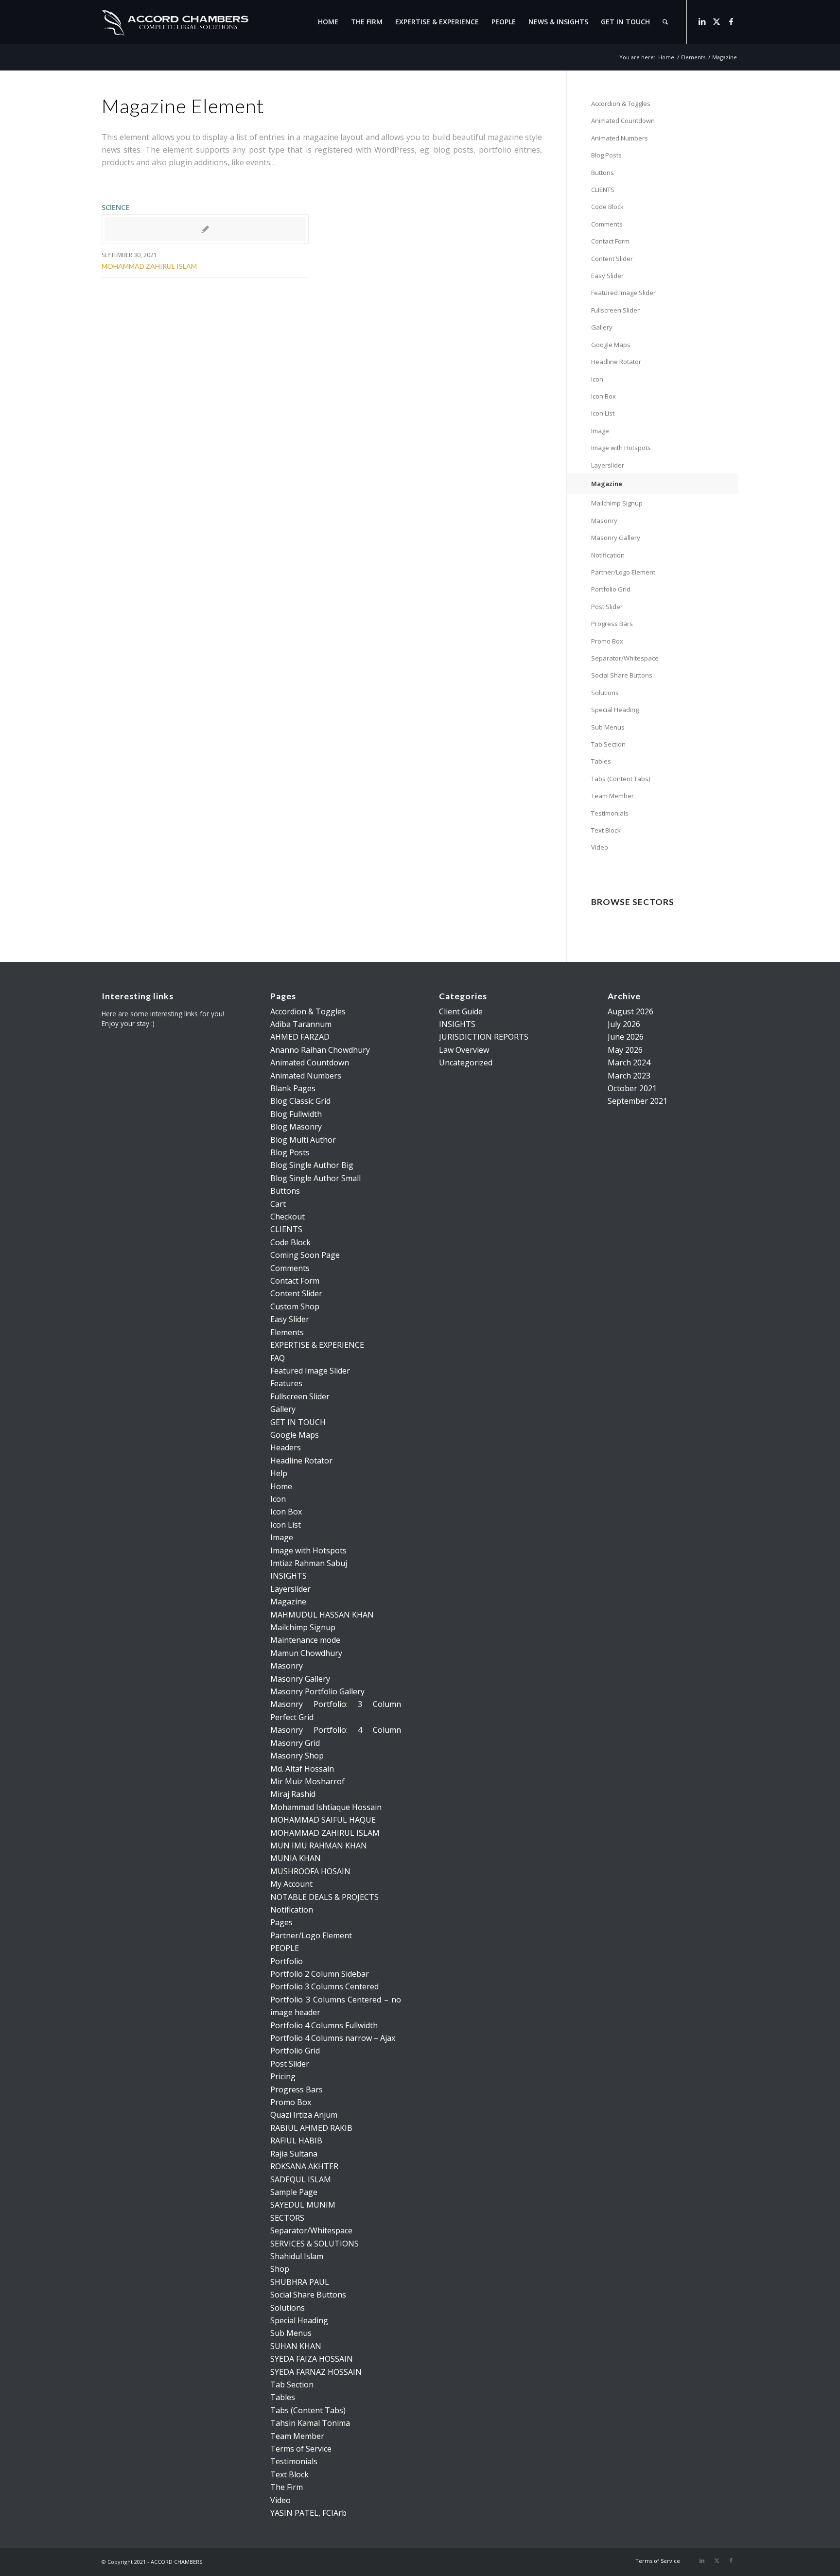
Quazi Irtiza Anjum (304, 2115)
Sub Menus (608, 727)
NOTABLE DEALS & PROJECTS (324, 1897)
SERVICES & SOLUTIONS (315, 2244)
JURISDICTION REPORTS (484, 1037)
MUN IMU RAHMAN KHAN (319, 1845)
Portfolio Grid (611, 589)
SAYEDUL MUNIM (303, 2205)
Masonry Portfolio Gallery (317, 1691)
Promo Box (607, 641)
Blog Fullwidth (296, 1114)
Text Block (606, 830)
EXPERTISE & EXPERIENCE (317, 1345)
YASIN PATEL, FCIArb (308, 2513)
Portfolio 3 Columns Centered (324, 1986)
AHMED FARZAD (300, 1037)
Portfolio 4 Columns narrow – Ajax (333, 2038)
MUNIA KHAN (296, 1858)
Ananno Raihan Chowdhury (320, 1050)
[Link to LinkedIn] (702, 21)
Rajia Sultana (294, 2154)
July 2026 (624, 1024)
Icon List (603, 413)
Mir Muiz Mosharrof (307, 1781)
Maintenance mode (305, 1640)
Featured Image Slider (623, 293)
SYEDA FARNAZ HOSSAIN (316, 2372)
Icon (597, 379)
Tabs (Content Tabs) (621, 779)
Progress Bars (612, 624)
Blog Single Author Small (315, 1178)
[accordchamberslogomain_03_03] (175, 22)
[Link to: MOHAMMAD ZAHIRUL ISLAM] (205, 229)
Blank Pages (293, 1088)
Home (281, 1486)
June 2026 (626, 1037)
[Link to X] (717, 21)
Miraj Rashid (293, 1794)
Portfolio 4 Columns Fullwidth (324, 2025)
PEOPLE (285, 1948)
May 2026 (625, 1050)
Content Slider (612, 259)
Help (279, 1473)
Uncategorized (466, 1062)
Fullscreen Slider (615, 310)
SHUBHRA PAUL (300, 2282)
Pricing (283, 2076)
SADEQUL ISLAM (301, 2179)
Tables (601, 761)
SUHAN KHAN (296, 2346)
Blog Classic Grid (300, 1101)
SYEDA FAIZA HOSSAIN (312, 2359)
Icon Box (604, 396)
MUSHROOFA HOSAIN (310, 1871)
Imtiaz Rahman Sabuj (309, 1563)
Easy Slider (607, 276)
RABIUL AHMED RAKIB (311, 2128)
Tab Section (608, 744)
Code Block (607, 207)
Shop (280, 2269)
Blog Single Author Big (312, 1165)
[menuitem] (328, 22)
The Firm (287, 2487)
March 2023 (629, 1076)
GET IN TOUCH (298, 1422)
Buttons (603, 173)
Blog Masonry (296, 1127)
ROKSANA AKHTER (304, 2166)
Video (600, 847)
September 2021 (638, 1101)
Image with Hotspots (621, 448)
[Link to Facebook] (731, 21)
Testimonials (610, 813)
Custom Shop (295, 1306)
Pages (281, 1922)
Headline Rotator (616, 362)
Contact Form (610, 241)
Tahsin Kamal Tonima (310, 2423)
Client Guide (461, 1011)
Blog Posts (606, 155)
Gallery (602, 327)
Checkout (288, 1217)
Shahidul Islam (297, 2256)
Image (600, 431)
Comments (607, 224)
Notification (608, 555)
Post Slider (607, 607)
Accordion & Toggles (621, 104)
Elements (287, 1332)
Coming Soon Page (305, 1255)
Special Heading (615, 710)
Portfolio (287, 1961)
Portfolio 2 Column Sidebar (320, 1974)
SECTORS (287, 2218)
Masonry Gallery (616, 538)
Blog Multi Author (303, 1140)
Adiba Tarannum (301, 1024)
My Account (291, 1884)
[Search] (665, 22)
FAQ (278, 1358)
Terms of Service (301, 2449)
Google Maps (611, 345)
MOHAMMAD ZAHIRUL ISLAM (149, 266)
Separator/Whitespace (625, 658)
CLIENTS (603, 190)
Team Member (612, 796)
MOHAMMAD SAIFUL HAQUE (323, 1820)
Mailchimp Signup (617, 503)
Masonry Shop (297, 1756)
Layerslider (608, 465)
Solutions (605, 693)
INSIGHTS (289, 1576)
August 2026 (630, 1011)
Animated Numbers (620, 138)
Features (286, 1383)
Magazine (607, 484)
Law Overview (464, 1050)
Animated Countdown (623, 121)
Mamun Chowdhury (306, 1653)
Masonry (604, 521)
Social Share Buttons (622, 675)
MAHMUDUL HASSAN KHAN (322, 1615)
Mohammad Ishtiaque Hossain (326, 1807)
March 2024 (629, 1062)
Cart (278, 1204)
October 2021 (632, 1088)
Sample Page (294, 2192)
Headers (286, 1447)
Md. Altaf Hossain (302, 1769)
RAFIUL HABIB (296, 2141)
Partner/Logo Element (623, 572)
